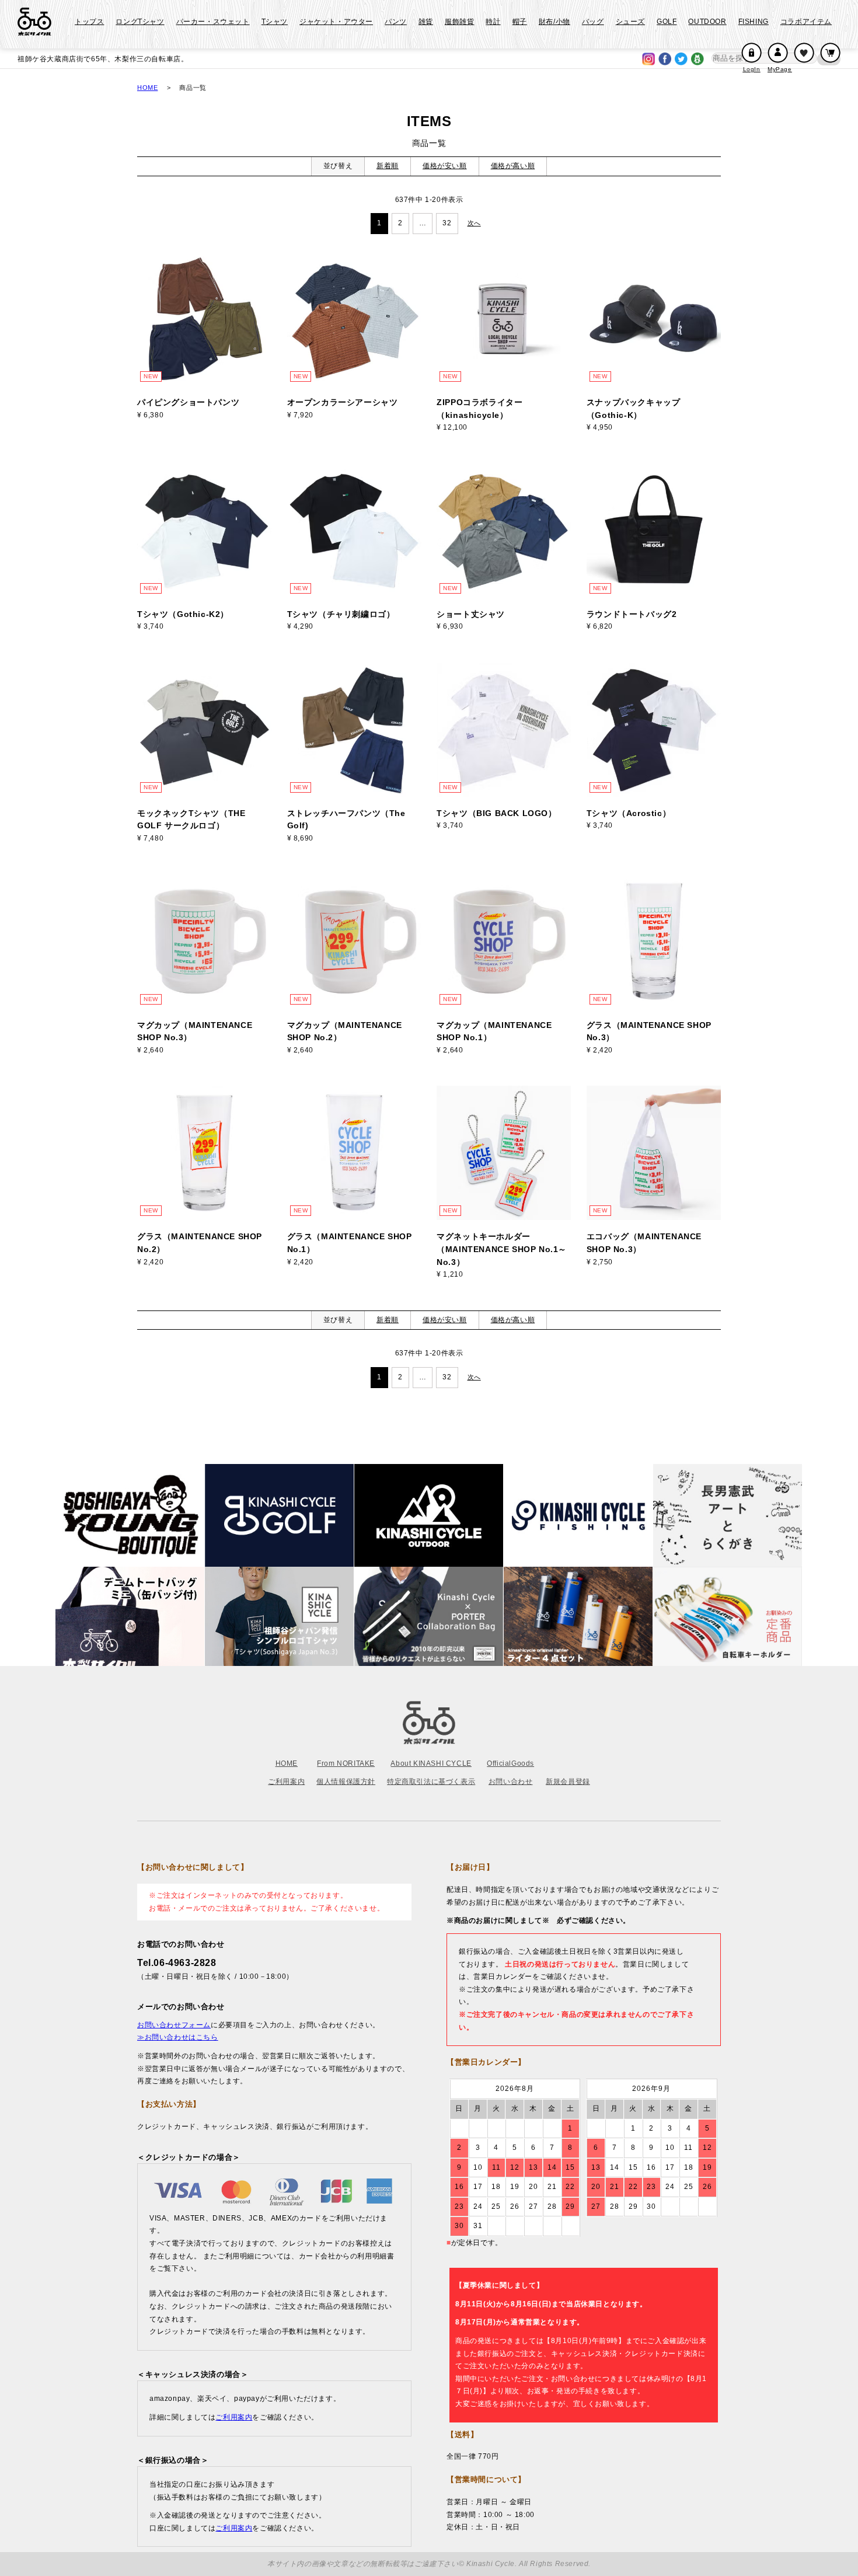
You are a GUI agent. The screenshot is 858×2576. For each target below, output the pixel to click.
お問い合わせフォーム (174, 2025)
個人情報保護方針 (346, 1782)
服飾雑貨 (459, 22)
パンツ (396, 22)
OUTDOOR (707, 22)
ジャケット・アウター (336, 22)
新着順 (388, 166)
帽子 (520, 22)
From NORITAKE (346, 1763)
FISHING (754, 22)
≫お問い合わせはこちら (178, 2037)
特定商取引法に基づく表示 (431, 1782)
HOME (147, 88)
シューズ (630, 22)
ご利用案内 (286, 1782)
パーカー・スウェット (213, 22)
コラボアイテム (806, 22)
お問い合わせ (511, 1782)
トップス (89, 22)
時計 (493, 22)
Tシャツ (275, 22)
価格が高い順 (513, 166)
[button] (475, 223)
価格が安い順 (445, 166)
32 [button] (447, 223)
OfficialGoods (510, 1763)
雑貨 (426, 22)
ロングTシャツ (140, 22)
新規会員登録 (568, 1782)
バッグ (593, 22)
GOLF (667, 22)
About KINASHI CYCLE (431, 1763)
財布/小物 (554, 22)
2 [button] (400, 223)
